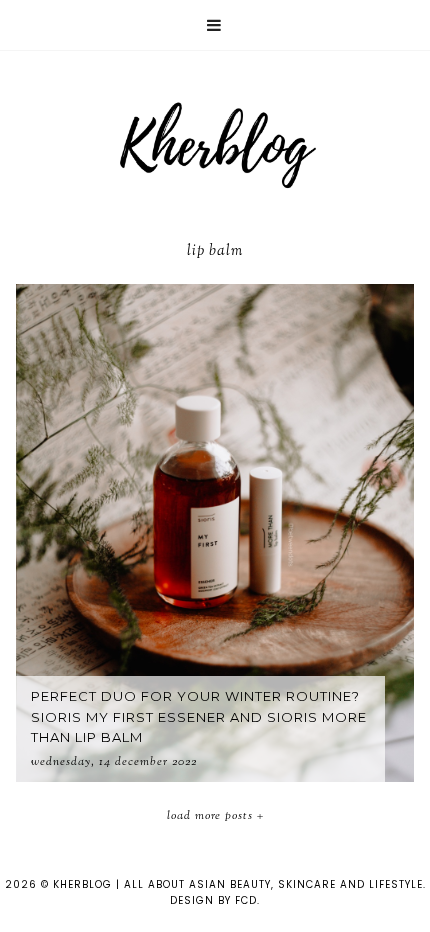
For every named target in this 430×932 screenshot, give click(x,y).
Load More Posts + (215, 816)
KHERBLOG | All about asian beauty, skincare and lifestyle (238, 884)
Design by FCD (213, 900)
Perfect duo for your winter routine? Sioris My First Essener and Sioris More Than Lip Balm (199, 717)
